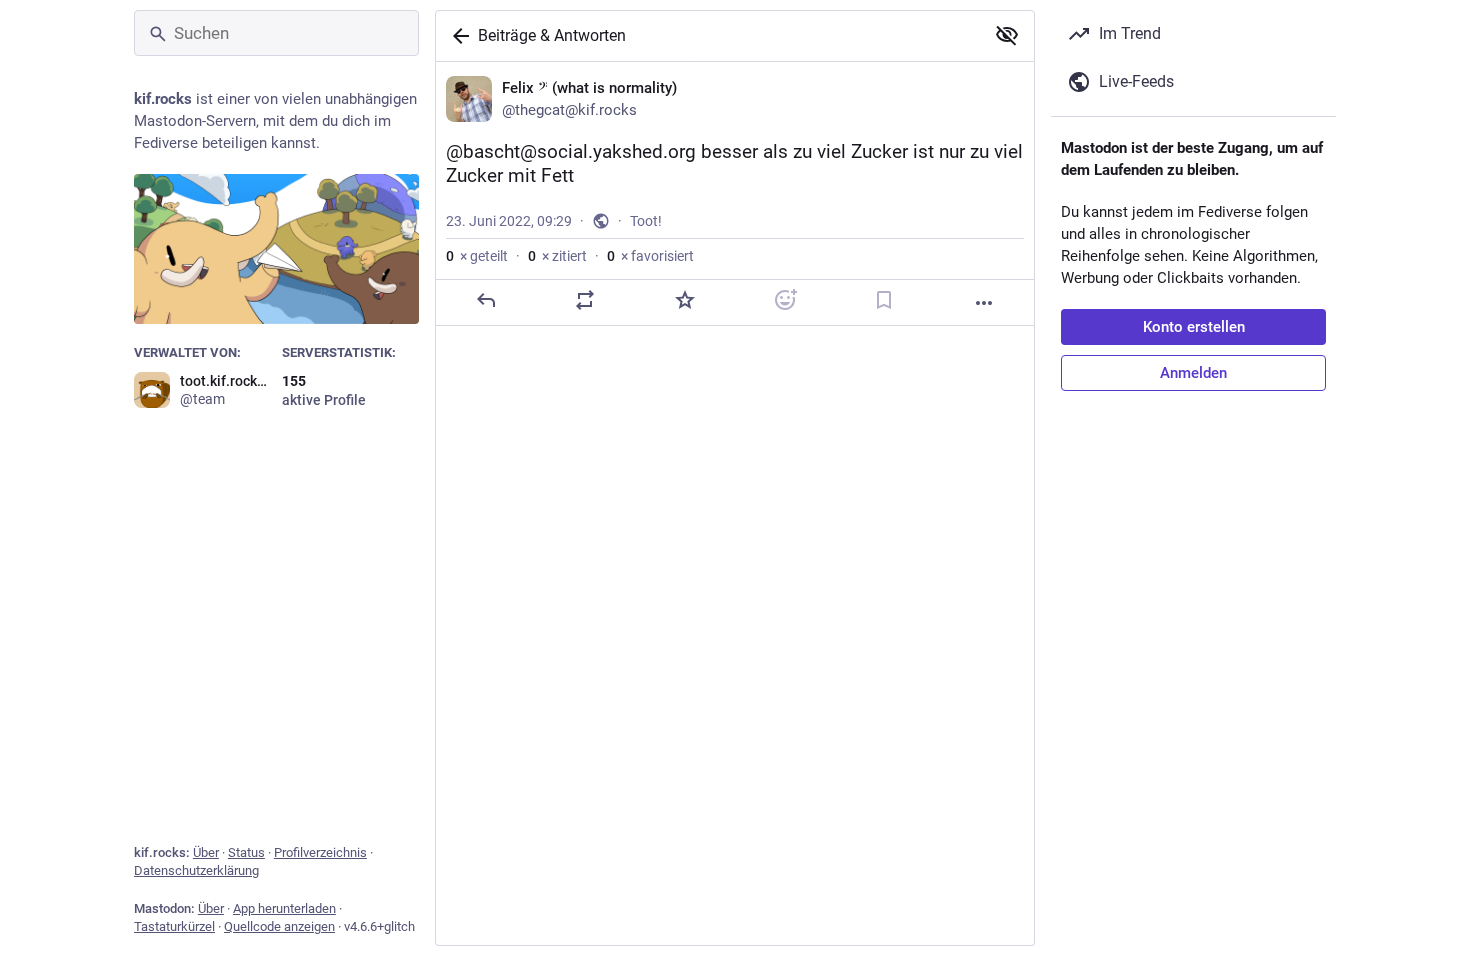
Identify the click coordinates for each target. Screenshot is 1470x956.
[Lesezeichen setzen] (884, 300)
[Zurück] (457, 36)
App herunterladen (284, 908)
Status (246, 852)
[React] (785, 300)
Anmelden (1193, 373)
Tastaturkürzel (174, 926)
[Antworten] (486, 300)
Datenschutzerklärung (196, 870)
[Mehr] (984, 303)
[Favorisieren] (685, 300)
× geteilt (477, 256)
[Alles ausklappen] (1007, 35)
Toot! (646, 221)
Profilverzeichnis (320, 852)
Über (206, 852)
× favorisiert (650, 256)
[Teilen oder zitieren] (585, 300)
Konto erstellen (1194, 327)
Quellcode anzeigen (279, 926)
